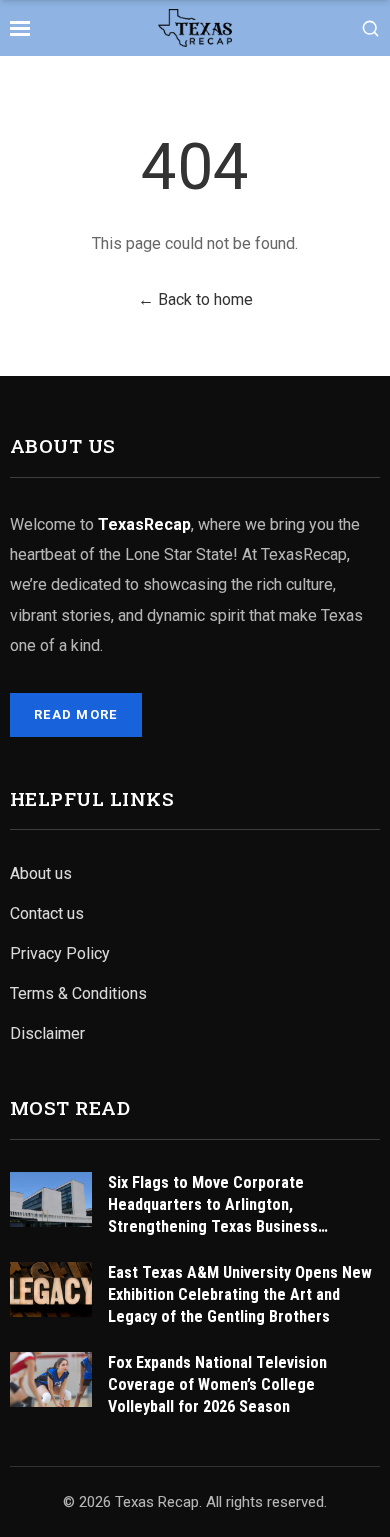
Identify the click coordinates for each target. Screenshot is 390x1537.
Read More (76, 714)
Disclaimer (47, 1033)
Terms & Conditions (78, 993)
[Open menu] (20, 28)
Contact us (47, 913)
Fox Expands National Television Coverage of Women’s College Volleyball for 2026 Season (217, 1384)
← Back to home (195, 299)
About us (41, 873)
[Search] (370, 28)
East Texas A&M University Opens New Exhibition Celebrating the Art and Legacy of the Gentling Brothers (240, 1294)
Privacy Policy (60, 953)
